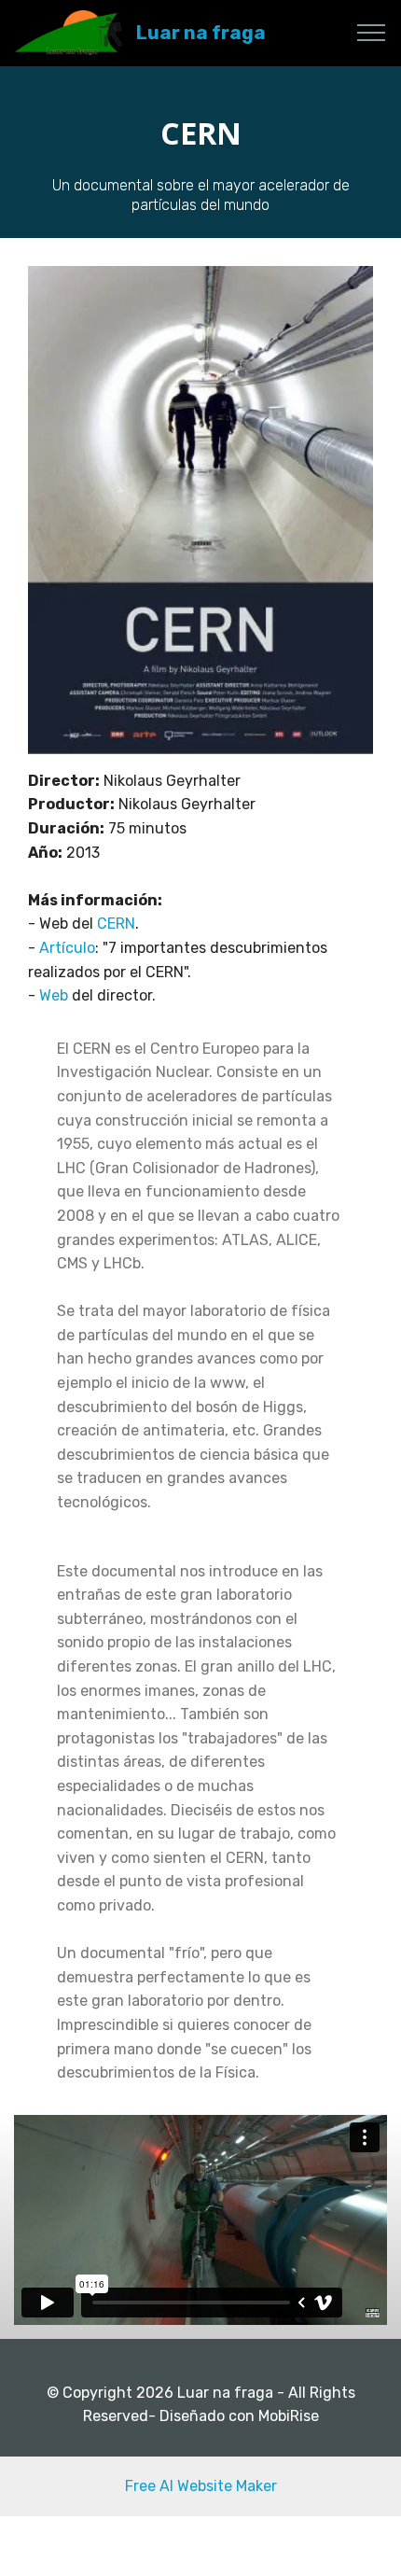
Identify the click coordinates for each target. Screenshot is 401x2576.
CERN (116, 924)
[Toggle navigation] (372, 33)
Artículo (67, 948)
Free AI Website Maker (201, 2486)
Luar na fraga (201, 33)
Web (55, 995)
